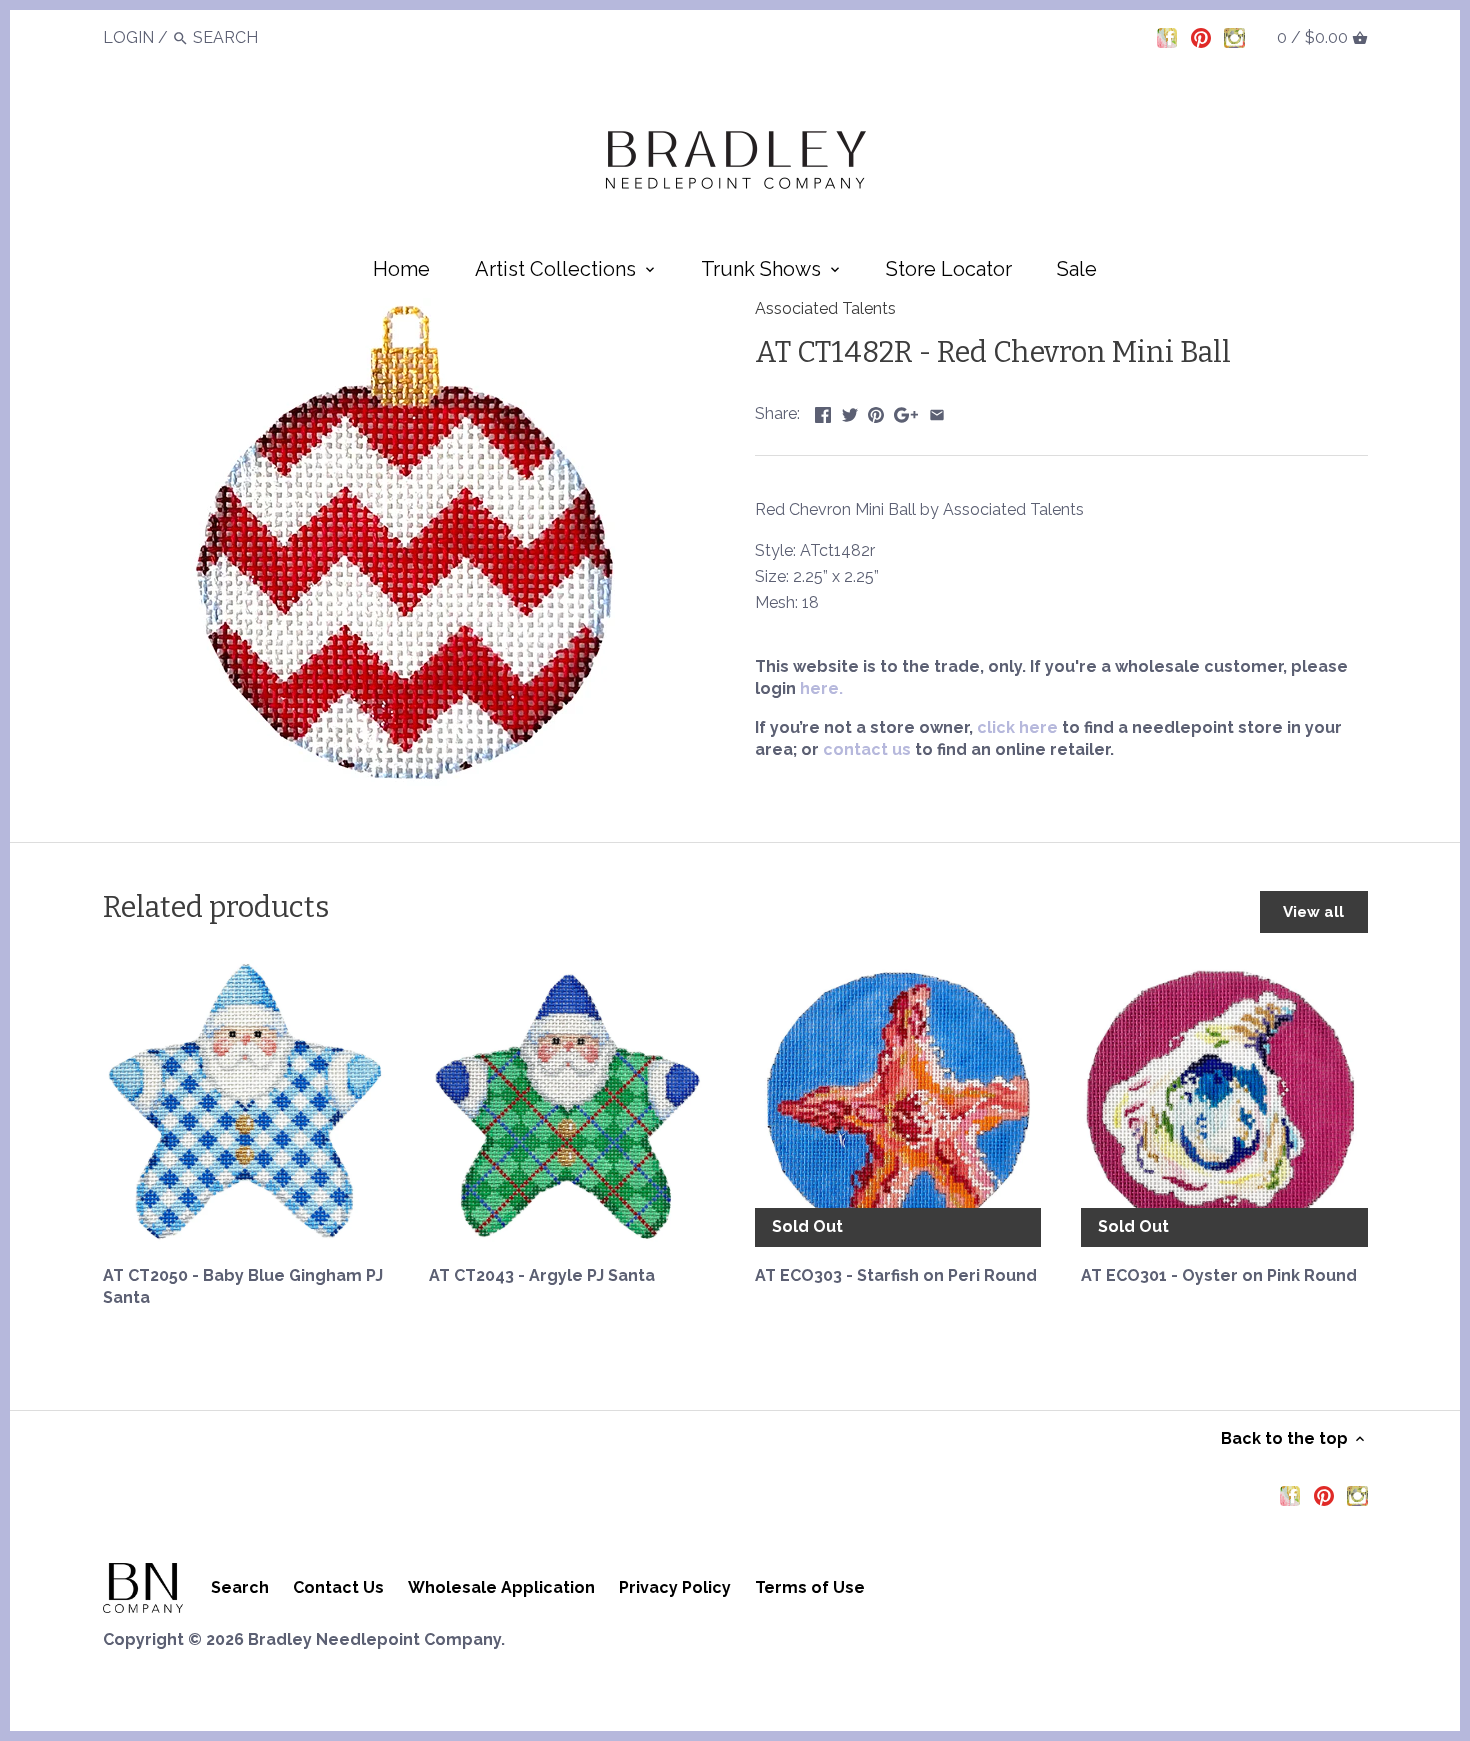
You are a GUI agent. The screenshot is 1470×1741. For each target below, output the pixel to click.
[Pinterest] (1201, 37)
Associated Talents (825, 308)
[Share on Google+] (906, 411)
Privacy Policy (675, 1587)
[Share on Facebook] (823, 411)
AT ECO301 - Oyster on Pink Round (1219, 1275)
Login (128, 37)
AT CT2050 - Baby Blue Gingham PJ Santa (243, 1286)
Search (240, 1587)
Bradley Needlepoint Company (374, 1639)
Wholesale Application (501, 1587)
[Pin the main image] (876, 411)
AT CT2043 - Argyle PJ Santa (542, 1275)
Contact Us (338, 1587)
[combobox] (248, 37)
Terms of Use (810, 1587)
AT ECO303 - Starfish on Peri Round (896, 1275)
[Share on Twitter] (850, 411)
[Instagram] (1234, 37)
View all (1313, 912)
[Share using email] (937, 411)
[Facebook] (1167, 37)
